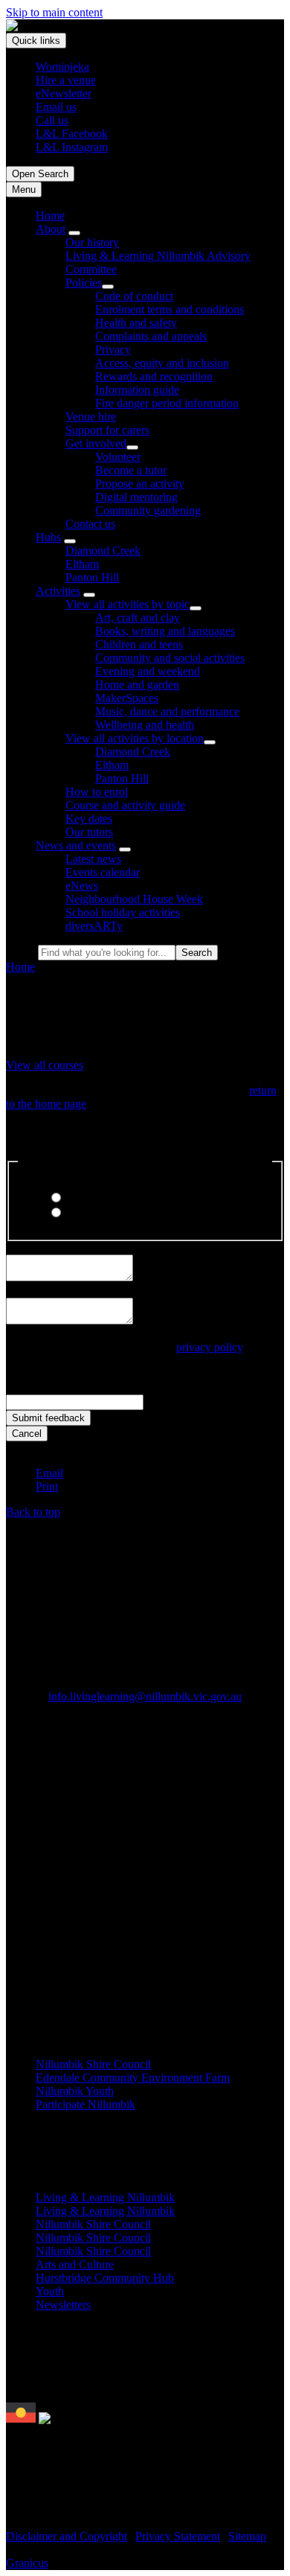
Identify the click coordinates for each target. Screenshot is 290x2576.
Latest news (93, 859)
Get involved (96, 443)
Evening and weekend (148, 671)
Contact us (90, 524)
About (51, 229)
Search (22, 952)
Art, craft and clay (138, 618)
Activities (58, 591)
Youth (50, 2291)
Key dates (89, 819)
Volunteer (118, 457)
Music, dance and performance (167, 711)
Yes (72, 1198)
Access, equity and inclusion (162, 363)
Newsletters (63, 2305)
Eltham (82, 564)
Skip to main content (54, 12)
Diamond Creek (103, 551)
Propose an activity (140, 484)
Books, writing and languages (165, 631)
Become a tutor (131, 470)
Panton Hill (92, 577)
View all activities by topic (128, 604)
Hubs (48, 537)
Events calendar (103, 872)
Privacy (113, 350)
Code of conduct (134, 296)
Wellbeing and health (145, 725)
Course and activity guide (125, 805)
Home (20, 967)
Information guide (137, 390)
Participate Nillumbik (86, 2104)
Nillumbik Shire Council (93, 2064)
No (71, 1213)
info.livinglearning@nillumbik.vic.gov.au (145, 1696)
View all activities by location (135, 738)
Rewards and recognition (154, 376)
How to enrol (97, 792)
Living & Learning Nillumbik (105, 2197)
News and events (76, 845)
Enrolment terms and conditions (170, 309)
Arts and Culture (75, 2264)
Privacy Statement (178, 2536)
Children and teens (139, 644)
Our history (92, 242)
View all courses (45, 1065)
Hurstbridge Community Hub (105, 2278)
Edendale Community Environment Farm (133, 2078)
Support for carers (107, 430)
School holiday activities (123, 912)
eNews (82, 886)
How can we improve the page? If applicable (111, 1291)
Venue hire (91, 417)
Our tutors (89, 832)
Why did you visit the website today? (93, 1247)
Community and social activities (170, 658)
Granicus (27, 2563)
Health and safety (136, 323)
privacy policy (209, 1347)
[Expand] (74, 233)
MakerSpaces (127, 698)
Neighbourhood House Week (134, 899)
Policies (84, 283)
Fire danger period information (167, 403)
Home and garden (137, 685)
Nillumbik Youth (75, 2091)
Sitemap (247, 2536)
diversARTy (94, 926)
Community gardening (148, 510)
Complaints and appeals (151, 336)
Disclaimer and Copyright (67, 2536)
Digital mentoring (136, 497)
